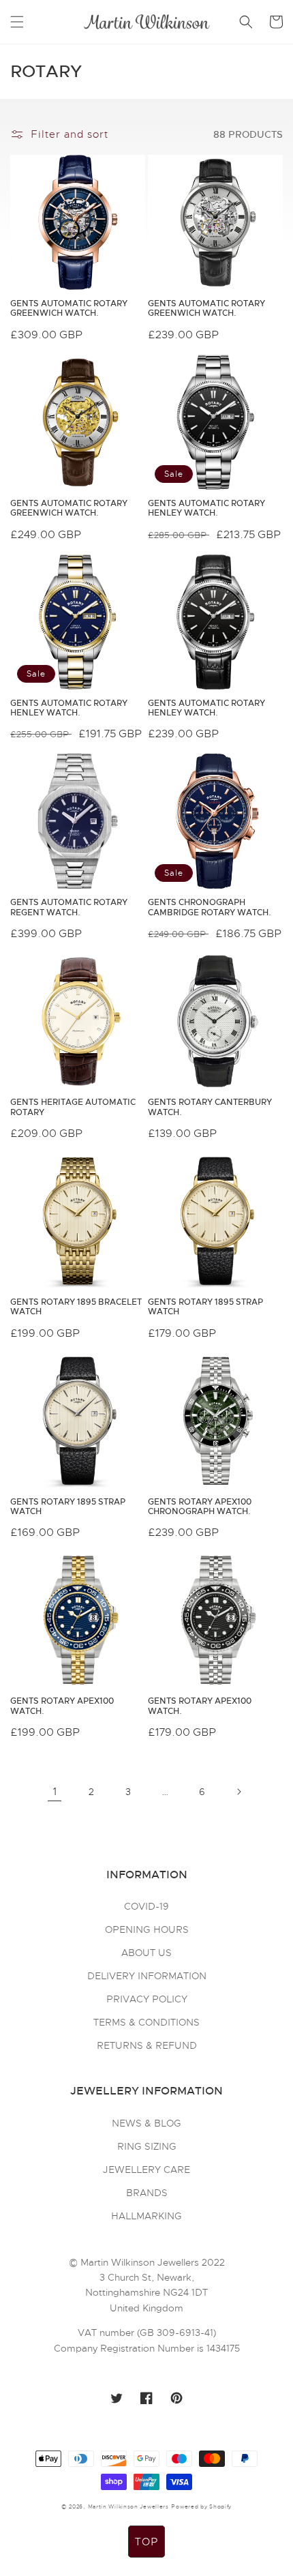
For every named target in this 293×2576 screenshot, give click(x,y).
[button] (17, 22)
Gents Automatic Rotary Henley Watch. (206, 508)
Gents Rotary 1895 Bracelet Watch (76, 1307)
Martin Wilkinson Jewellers (128, 2506)
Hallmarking (146, 2216)
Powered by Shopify (201, 2506)
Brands (147, 2193)
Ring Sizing (147, 2146)
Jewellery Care (146, 2170)
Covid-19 (146, 1906)
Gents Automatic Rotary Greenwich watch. (69, 309)
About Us (146, 1953)
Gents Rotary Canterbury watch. (210, 1107)
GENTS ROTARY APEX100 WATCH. (62, 1706)
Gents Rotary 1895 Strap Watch (205, 1307)
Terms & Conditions (146, 2022)
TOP (146, 2542)
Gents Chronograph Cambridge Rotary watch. (210, 907)
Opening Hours (147, 1929)
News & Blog (146, 2123)
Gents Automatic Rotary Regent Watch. (69, 907)
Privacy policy (147, 1999)
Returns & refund (147, 2045)
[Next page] (238, 1792)
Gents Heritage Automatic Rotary (73, 1107)
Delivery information (147, 1976)
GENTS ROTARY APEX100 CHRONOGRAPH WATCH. (200, 1507)
